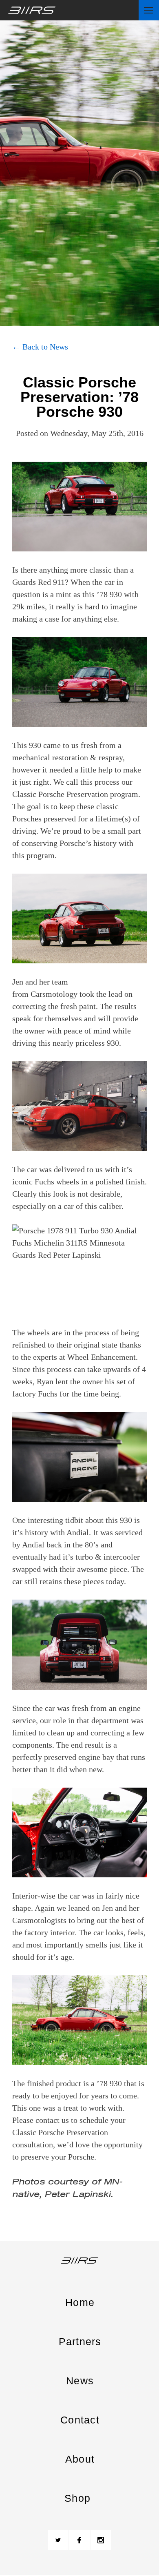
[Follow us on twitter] (58, 2540)
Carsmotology (54, 994)
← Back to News (40, 347)
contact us (52, 2120)
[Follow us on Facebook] (79, 2540)
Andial (78, 1532)
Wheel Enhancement (102, 1357)
